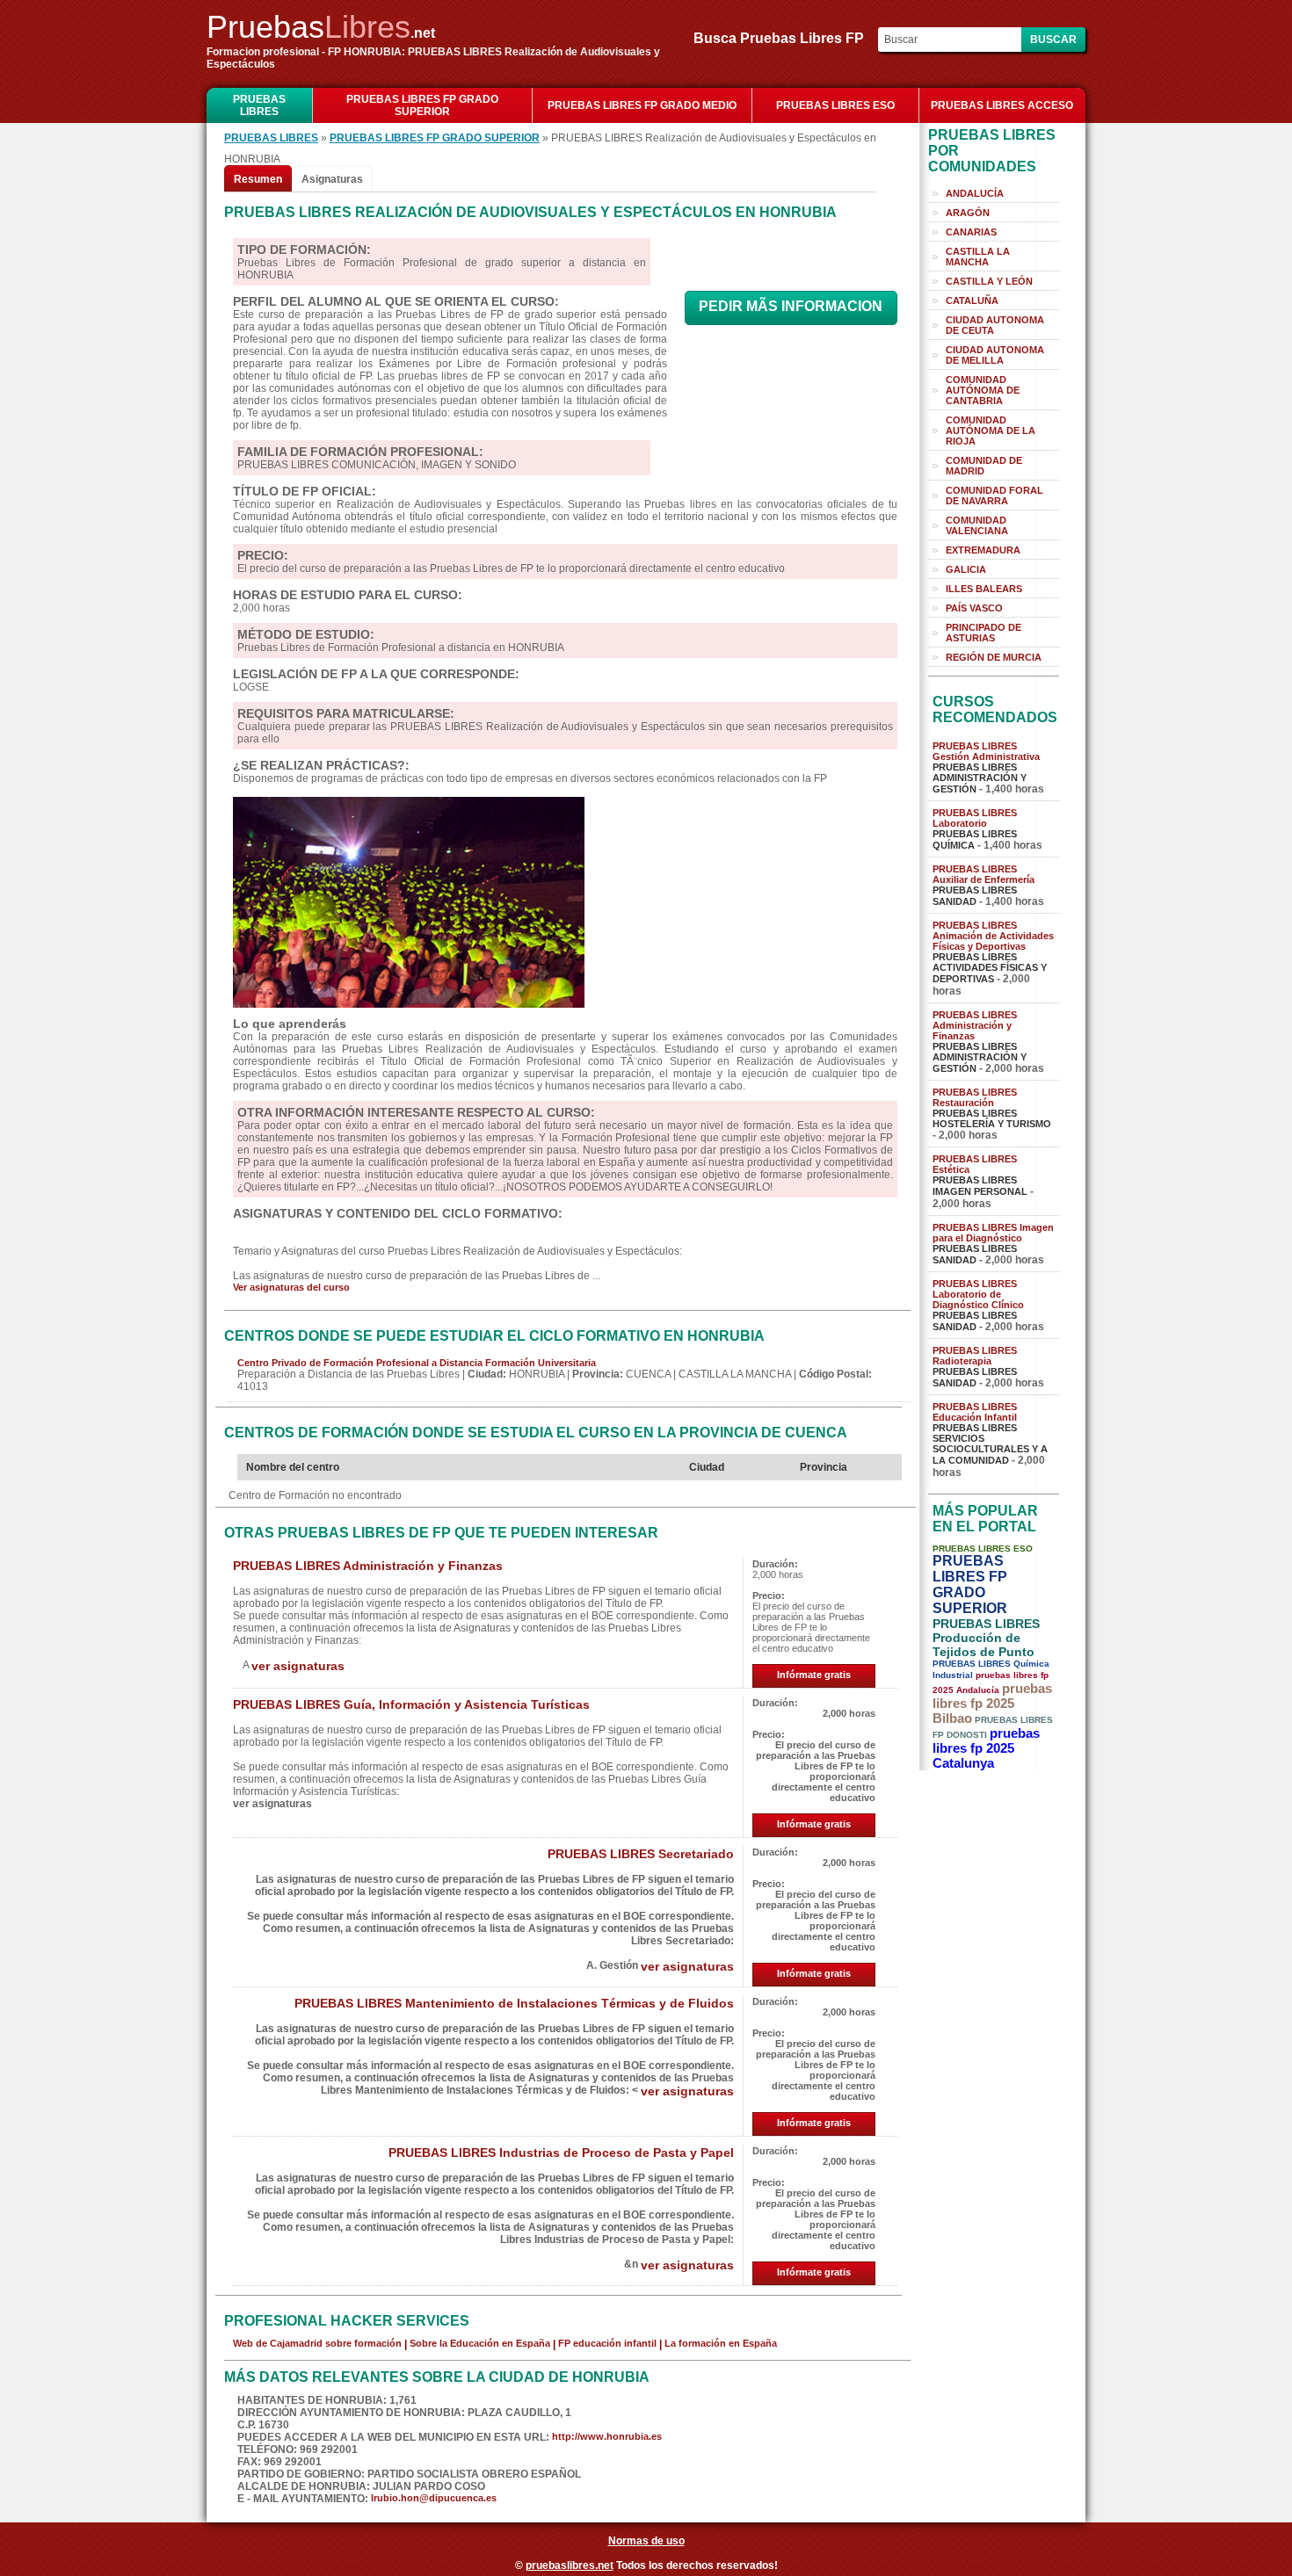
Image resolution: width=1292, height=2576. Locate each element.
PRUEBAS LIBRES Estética (975, 1164)
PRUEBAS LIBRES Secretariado (641, 1854)
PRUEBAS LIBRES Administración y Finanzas (368, 1566)
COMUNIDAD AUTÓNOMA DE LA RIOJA (991, 431)
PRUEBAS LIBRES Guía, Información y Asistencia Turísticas (411, 1704)
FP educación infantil (607, 2343)
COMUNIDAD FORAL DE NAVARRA (994, 496)
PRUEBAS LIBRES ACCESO (1002, 105)
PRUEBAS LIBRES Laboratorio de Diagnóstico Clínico (978, 1294)
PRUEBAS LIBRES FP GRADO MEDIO (642, 105)
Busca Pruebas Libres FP (784, 38)
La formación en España (721, 2343)
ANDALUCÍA (975, 193)
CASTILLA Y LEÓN (989, 281)
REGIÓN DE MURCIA (994, 657)
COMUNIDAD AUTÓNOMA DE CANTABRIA (983, 390)
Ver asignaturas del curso (291, 1287)
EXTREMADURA (983, 550)
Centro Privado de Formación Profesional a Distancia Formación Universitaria (417, 1363)
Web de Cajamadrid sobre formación (317, 2343)
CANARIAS (971, 232)
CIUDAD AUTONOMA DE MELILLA (995, 355)
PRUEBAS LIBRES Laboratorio (975, 818)
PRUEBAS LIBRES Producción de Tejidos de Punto (986, 1638)
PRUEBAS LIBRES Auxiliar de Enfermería (984, 874)
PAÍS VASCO (974, 608)
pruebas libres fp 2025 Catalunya (986, 1748)
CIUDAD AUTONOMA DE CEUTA (995, 325)
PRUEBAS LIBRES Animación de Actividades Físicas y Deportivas (993, 936)
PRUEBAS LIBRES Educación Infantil (975, 1412)
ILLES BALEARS (984, 589)
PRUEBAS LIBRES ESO (835, 105)
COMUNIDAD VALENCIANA (977, 525)
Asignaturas (332, 179)
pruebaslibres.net (570, 2565)
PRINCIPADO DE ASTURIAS (984, 633)
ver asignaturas (298, 1666)
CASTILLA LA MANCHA (978, 257)
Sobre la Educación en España (480, 2343)
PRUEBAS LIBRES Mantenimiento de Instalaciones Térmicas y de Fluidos (514, 2003)
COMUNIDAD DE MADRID (984, 466)
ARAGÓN (968, 213)
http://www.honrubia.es (607, 2436)
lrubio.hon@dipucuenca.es (434, 2498)
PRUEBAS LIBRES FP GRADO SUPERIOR (422, 105)
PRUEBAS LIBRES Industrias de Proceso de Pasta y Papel (561, 2153)
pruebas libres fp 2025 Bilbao (992, 1703)
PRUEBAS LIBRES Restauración (975, 1097)
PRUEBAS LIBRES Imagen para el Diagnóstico (993, 1233)
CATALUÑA (972, 300)
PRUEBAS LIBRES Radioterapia (975, 1356)
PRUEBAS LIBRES (259, 105)
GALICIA (966, 569)
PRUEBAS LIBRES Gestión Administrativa (986, 751)
